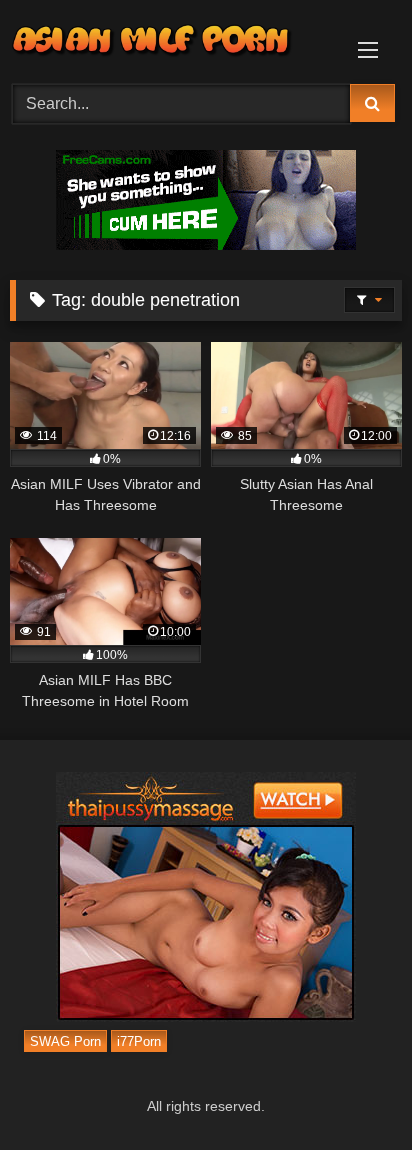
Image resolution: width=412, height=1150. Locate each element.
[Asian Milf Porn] (169, 39)
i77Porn (139, 1041)
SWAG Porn (65, 1041)
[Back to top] (350, 1090)
